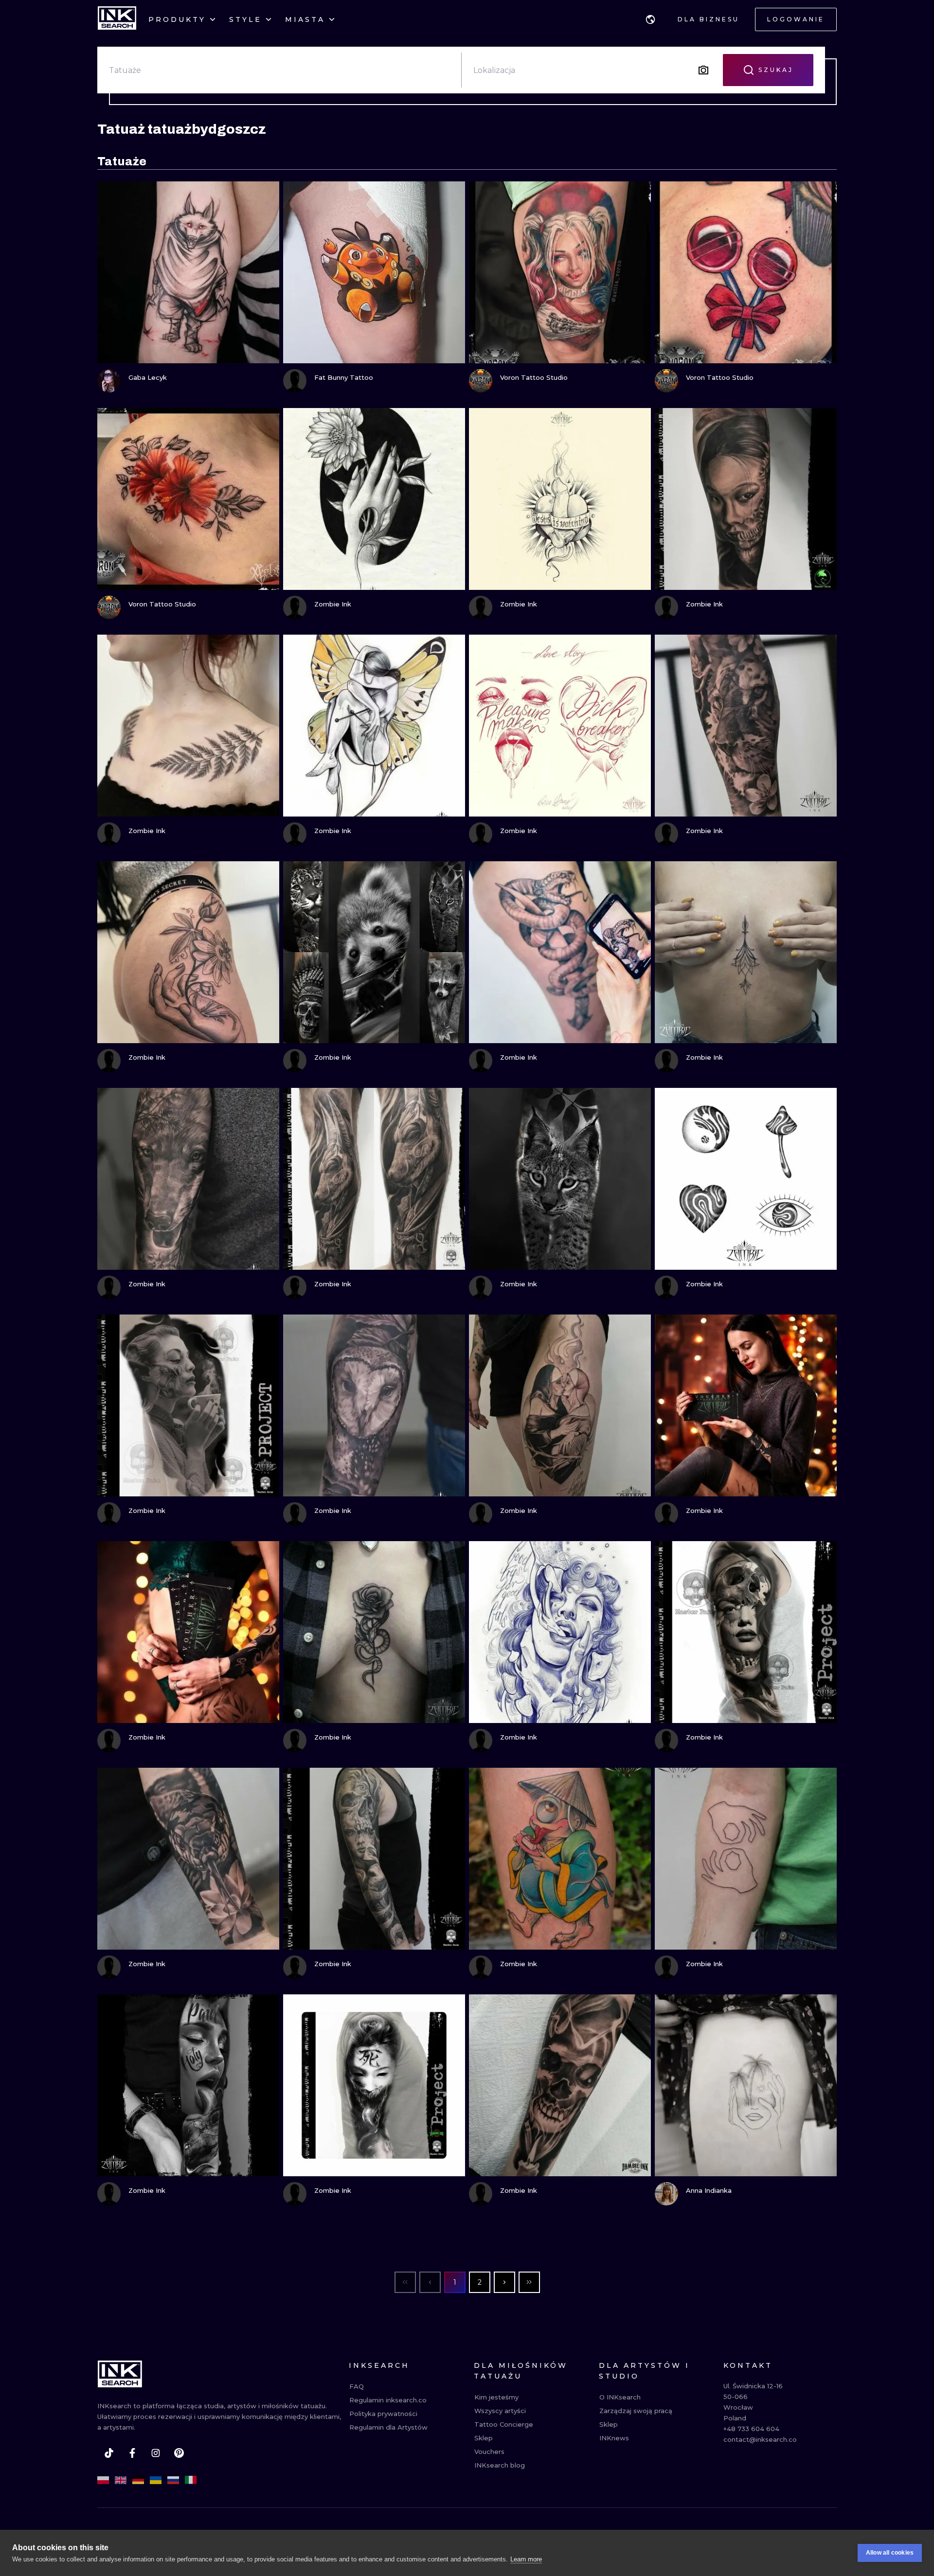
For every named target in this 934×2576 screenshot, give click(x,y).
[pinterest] (179, 2453)
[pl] (103, 2480)
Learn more (526, 2559)
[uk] (156, 2480)
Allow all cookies (890, 2553)
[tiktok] (109, 2453)
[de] (138, 2480)
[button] (650, 19)
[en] (121, 2480)
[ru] (173, 2480)
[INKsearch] (117, 19)
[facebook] (132, 2453)
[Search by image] (703, 70)
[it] (191, 2480)
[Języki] (650, 19)
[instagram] (156, 2453)
